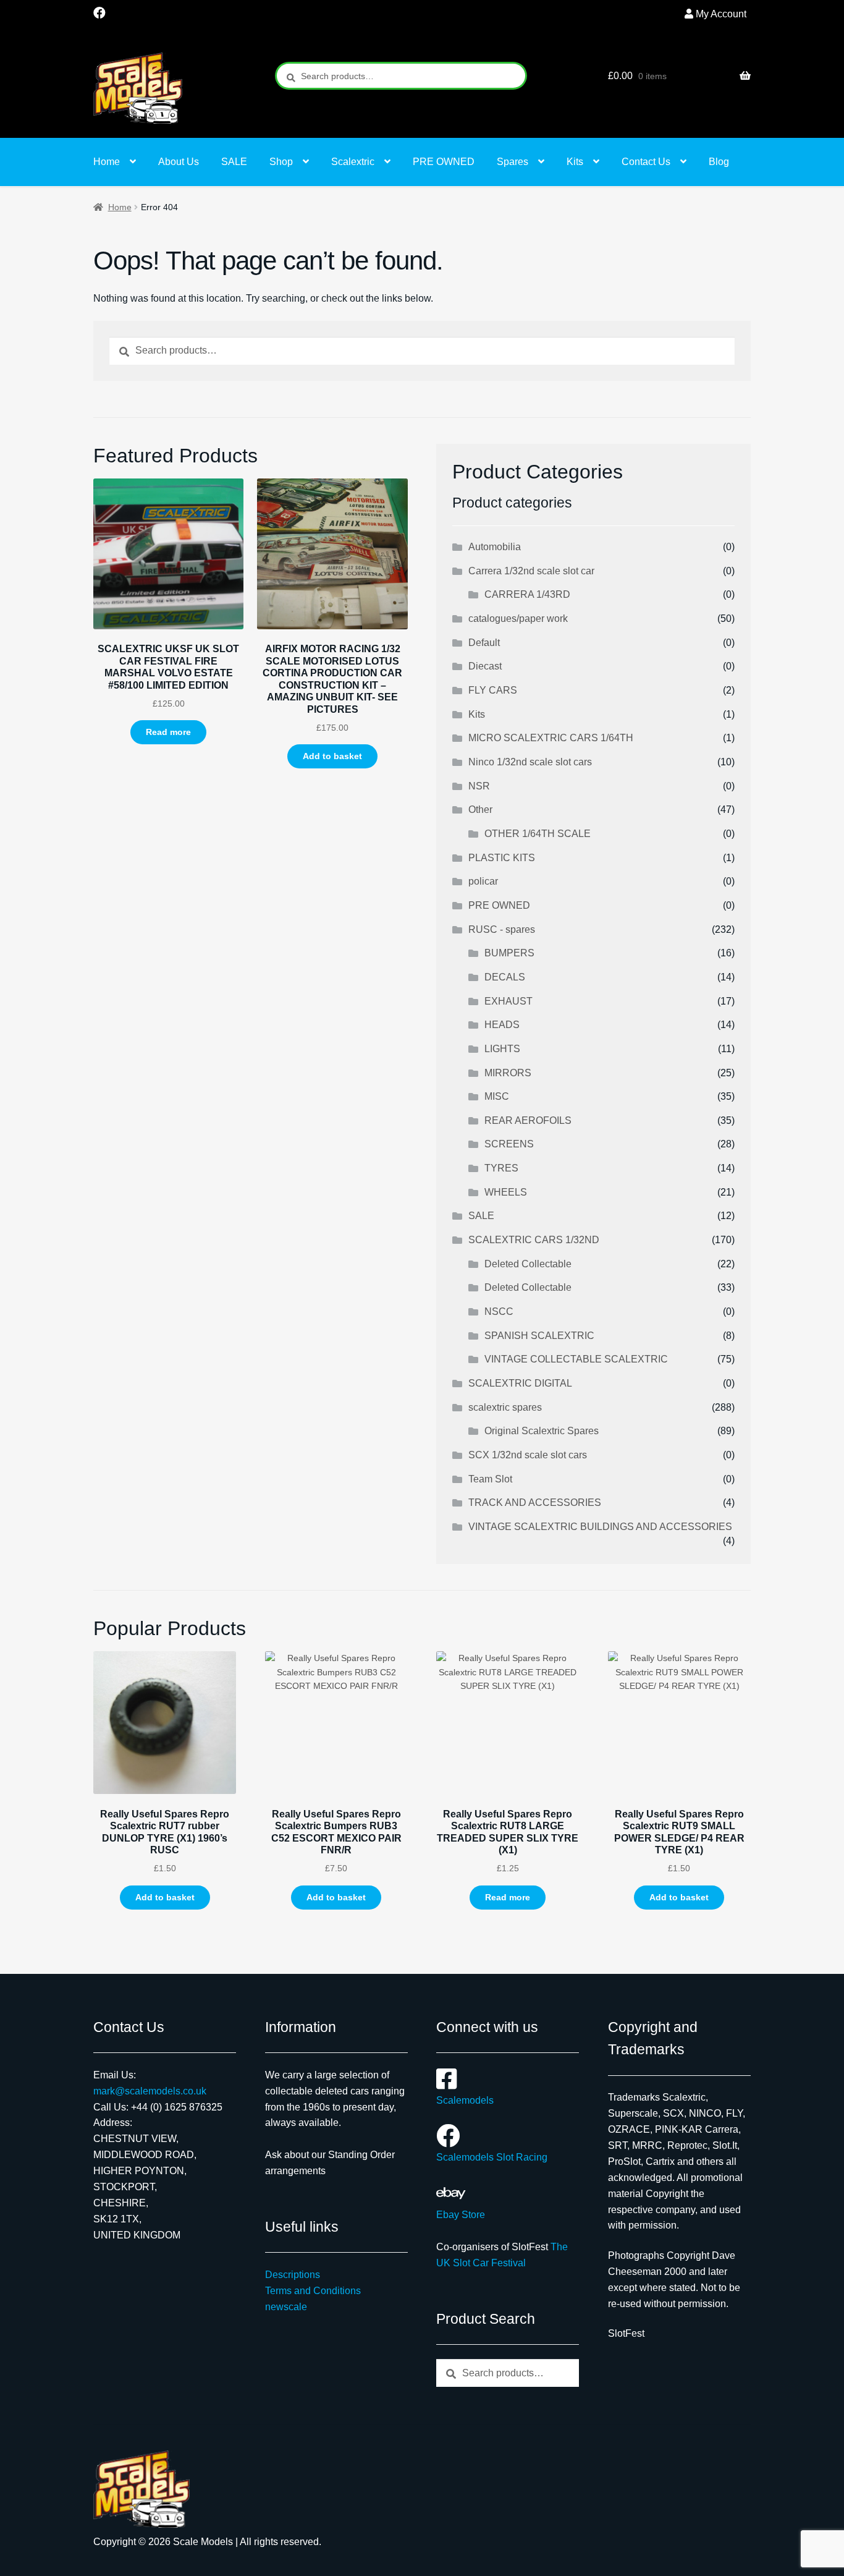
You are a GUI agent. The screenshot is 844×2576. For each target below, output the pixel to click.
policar (483, 881)
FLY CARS (493, 690)
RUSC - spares (502, 929)
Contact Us (646, 162)
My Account (721, 14)
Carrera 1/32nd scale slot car (531, 571)
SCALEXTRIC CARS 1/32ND (534, 1240)
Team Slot (490, 1479)
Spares (513, 162)
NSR (479, 786)
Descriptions (293, 2275)
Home (107, 162)
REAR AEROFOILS (528, 1120)
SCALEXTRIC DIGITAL (520, 1383)
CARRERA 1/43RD (527, 594)
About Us (179, 162)
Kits (575, 162)
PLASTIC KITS (502, 858)
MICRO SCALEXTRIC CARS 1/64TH (551, 738)
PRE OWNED (444, 162)
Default (484, 643)
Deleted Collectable (528, 1264)
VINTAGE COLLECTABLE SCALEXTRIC (576, 1359)
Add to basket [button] (332, 756)
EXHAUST (509, 1001)
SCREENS (509, 1144)
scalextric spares (505, 1407)
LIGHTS (502, 1049)
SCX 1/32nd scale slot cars (528, 1455)
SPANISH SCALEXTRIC (539, 1336)
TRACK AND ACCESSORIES (535, 1503)
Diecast (485, 666)
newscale (286, 2307)
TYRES (501, 1168)
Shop (281, 162)
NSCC (499, 1311)
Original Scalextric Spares (542, 1431)
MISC (497, 1096)
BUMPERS (509, 953)
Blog (719, 162)
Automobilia (495, 547)
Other (480, 810)
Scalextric (353, 162)
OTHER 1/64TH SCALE (538, 834)
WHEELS (506, 1192)
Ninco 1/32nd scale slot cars (530, 762)
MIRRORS (508, 1073)
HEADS (502, 1025)
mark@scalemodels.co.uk (150, 2091)
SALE (234, 162)
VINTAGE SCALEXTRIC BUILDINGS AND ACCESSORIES (600, 1527)
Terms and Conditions (313, 2291)
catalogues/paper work (518, 618)
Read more (168, 732)
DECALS (505, 977)
